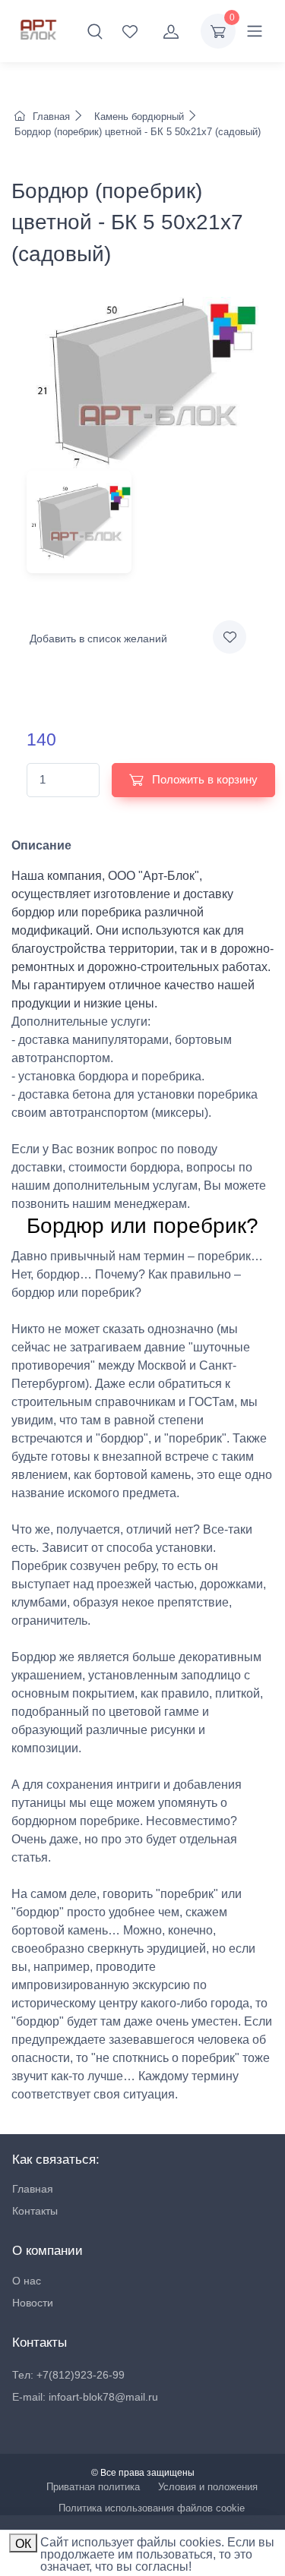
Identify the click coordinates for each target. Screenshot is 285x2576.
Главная (51, 117)
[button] (95, 31)
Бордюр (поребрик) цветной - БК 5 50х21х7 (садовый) (136, 132)
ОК (23, 2544)
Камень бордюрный (139, 117)
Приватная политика (93, 2487)
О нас (27, 2281)
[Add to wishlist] (230, 637)
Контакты (35, 2211)
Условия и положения (208, 2487)
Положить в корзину (203, 779)
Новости (33, 2303)
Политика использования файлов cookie (152, 2508)
